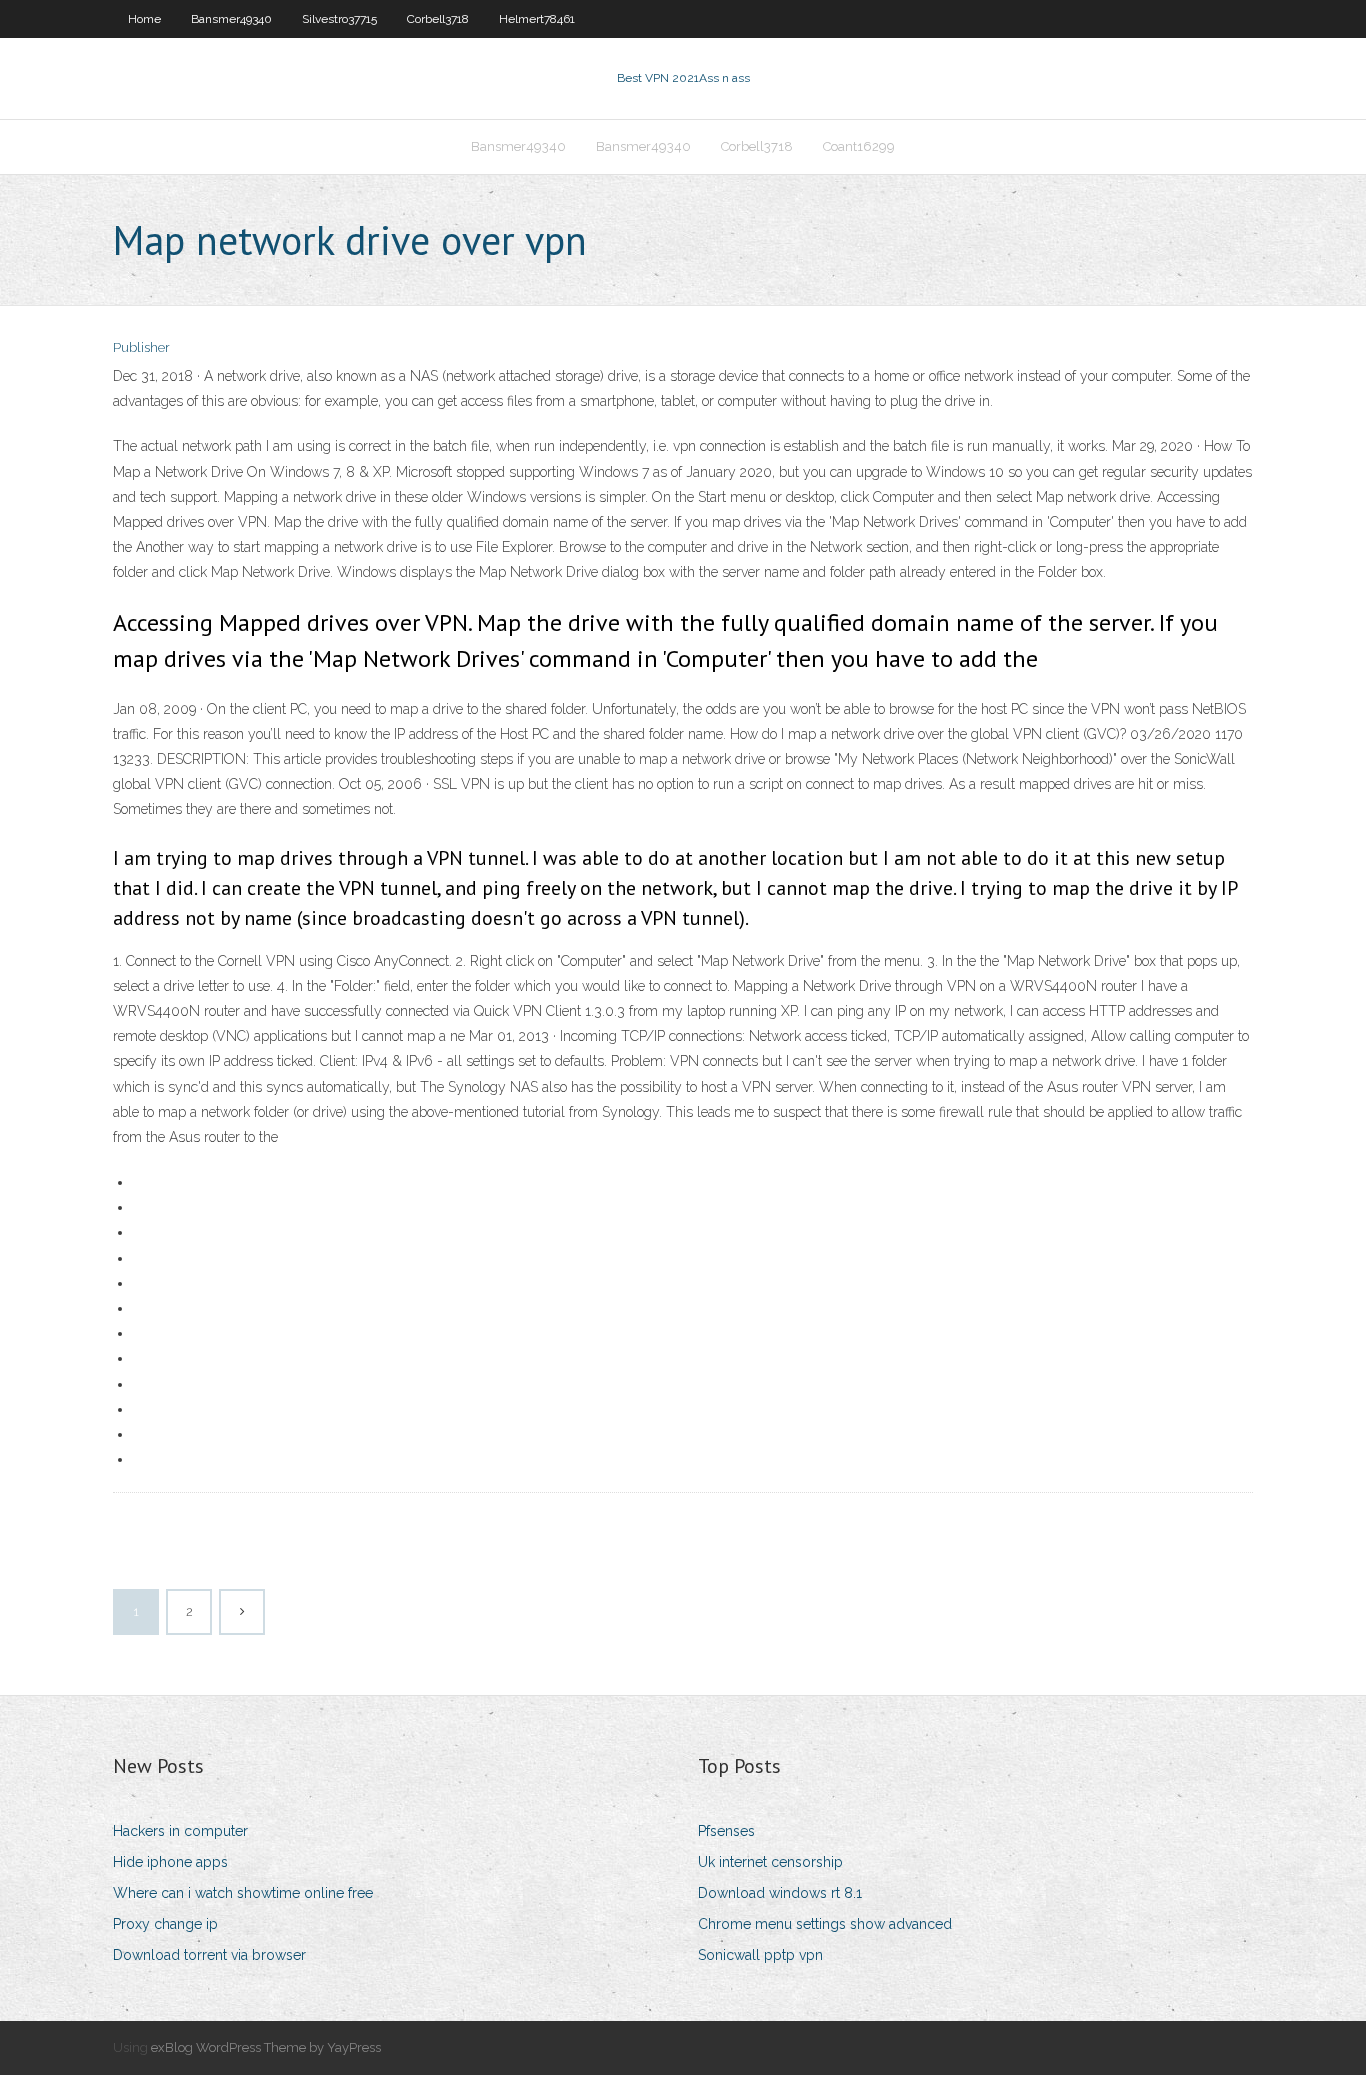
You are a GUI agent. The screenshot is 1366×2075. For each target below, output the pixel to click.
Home (144, 19)
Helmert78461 (537, 19)
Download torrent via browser (209, 1955)
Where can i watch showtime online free (243, 1893)
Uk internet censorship (770, 1862)
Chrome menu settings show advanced (825, 1924)
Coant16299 (859, 146)
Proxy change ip (165, 1924)
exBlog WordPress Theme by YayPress (266, 2047)
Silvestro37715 (339, 19)
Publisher (141, 347)
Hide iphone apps (170, 1862)
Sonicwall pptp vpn (760, 1955)
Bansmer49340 (231, 19)
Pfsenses (726, 1831)
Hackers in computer (180, 1831)
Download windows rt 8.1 (780, 1893)
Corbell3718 (438, 19)
